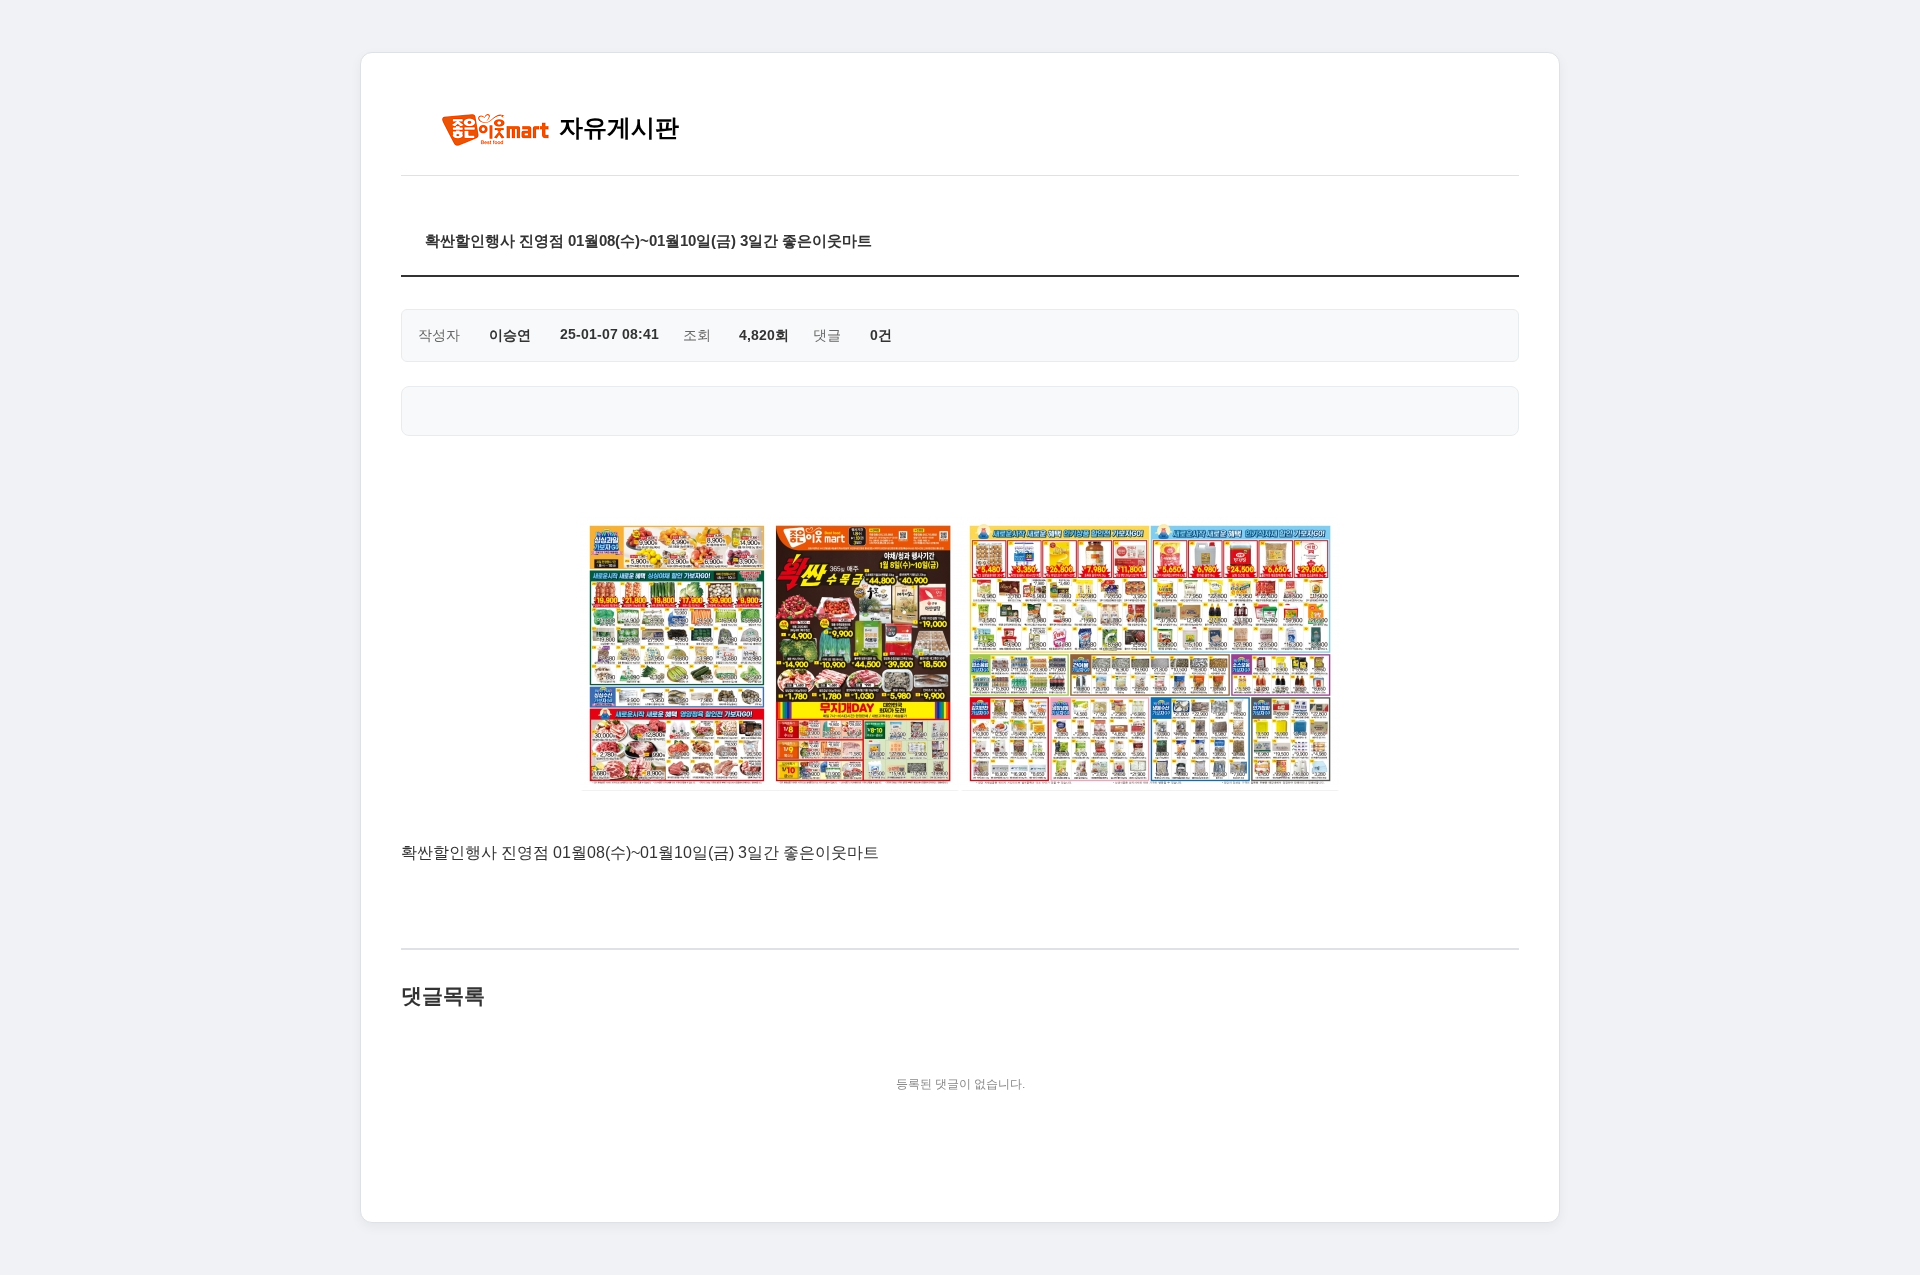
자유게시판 (615, 127)
